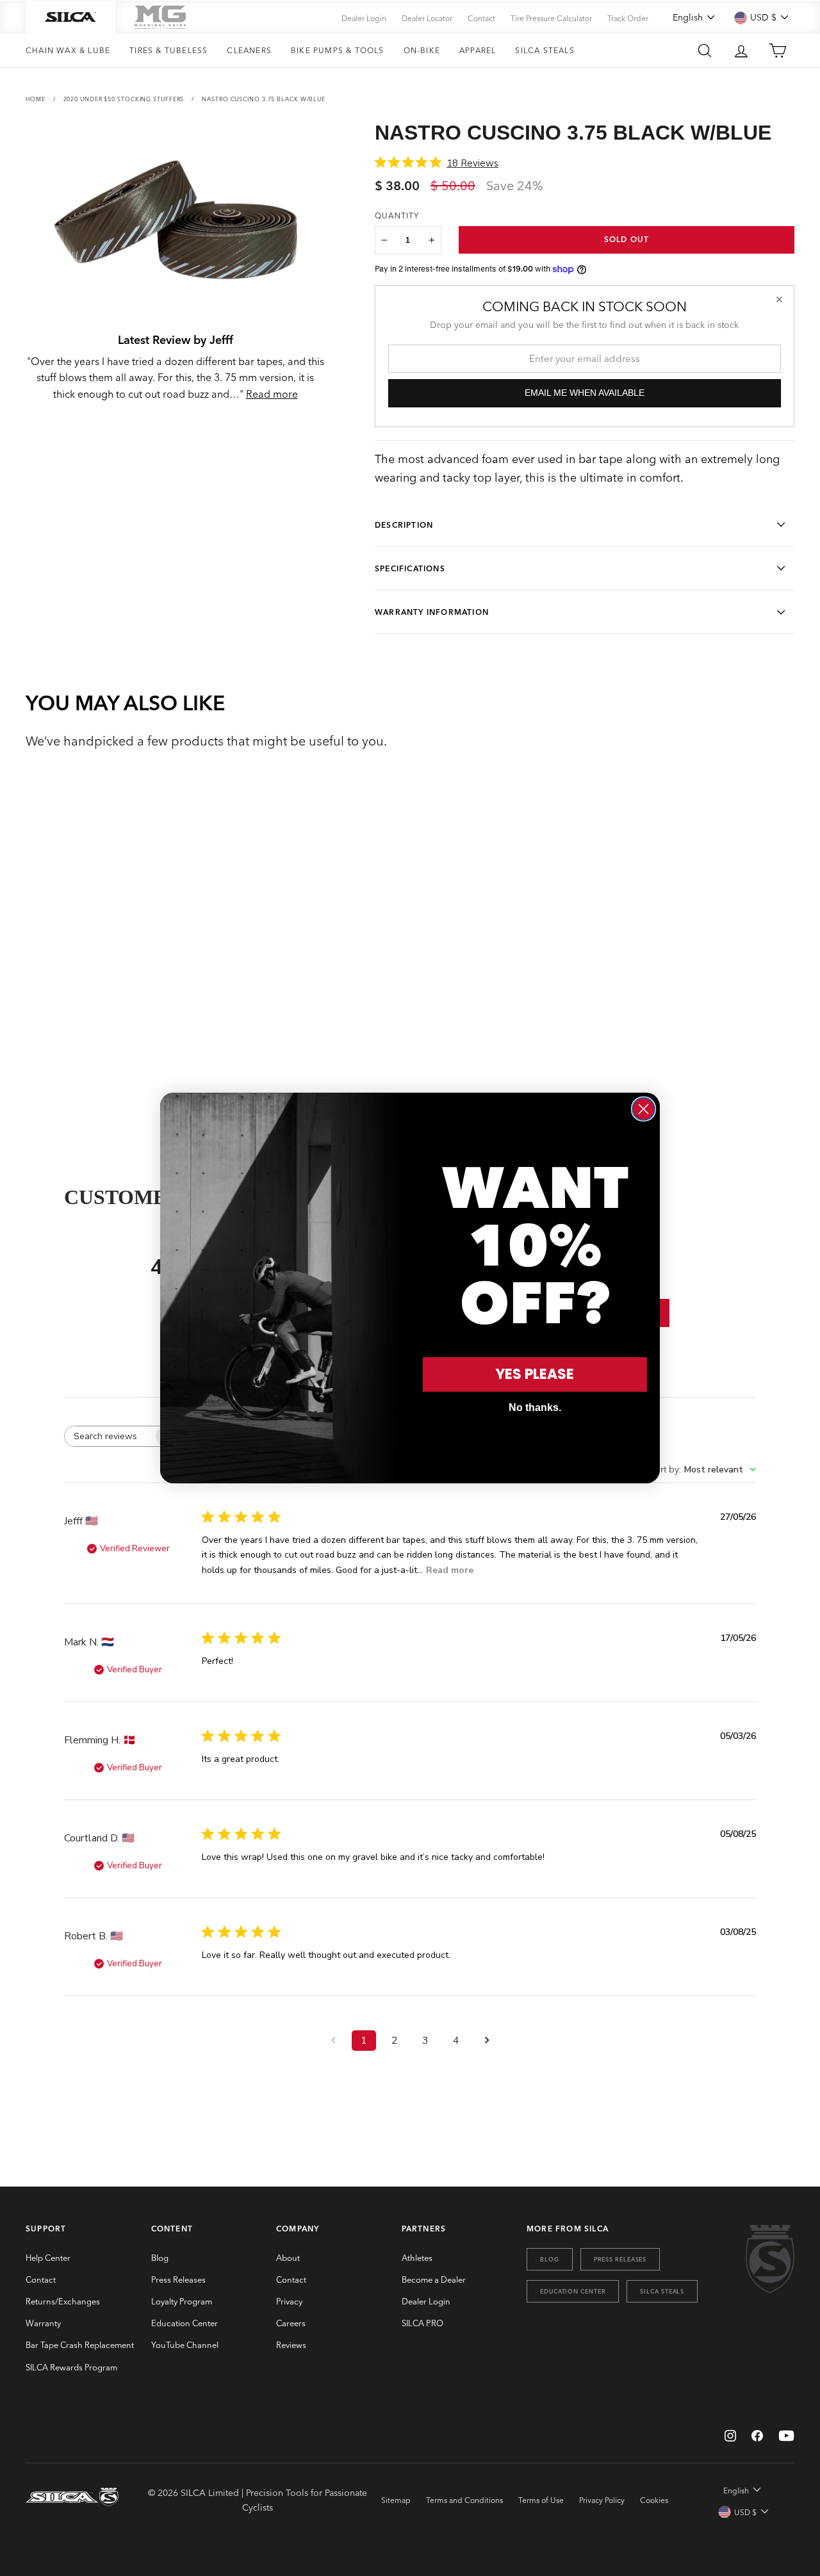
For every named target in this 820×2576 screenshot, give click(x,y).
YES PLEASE (535, 1374)
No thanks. (535, 1407)
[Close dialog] (644, 1109)
